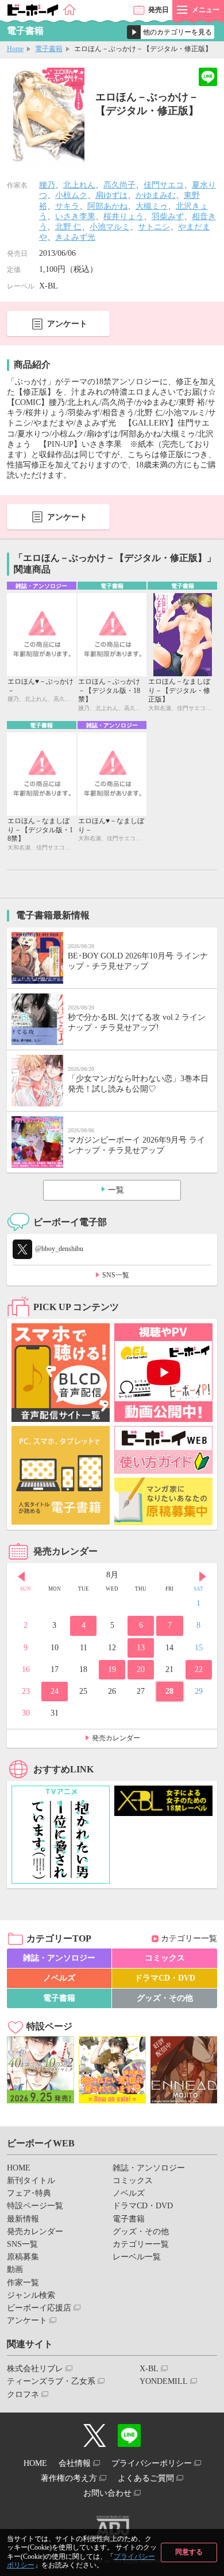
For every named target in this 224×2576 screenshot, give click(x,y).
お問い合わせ (107, 2493)
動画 (15, 2269)
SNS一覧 (116, 1275)
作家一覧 (23, 2283)
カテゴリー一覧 (189, 1938)
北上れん (79, 185)
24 (55, 1691)
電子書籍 (49, 49)
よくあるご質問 (146, 2478)
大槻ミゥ (152, 206)
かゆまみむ (156, 195)
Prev (21, 1576)
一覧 (116, 1190)
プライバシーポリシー (152, 2463)
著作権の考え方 (69, 2478)
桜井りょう (123, 217)
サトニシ (154, 227)
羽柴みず (168, 217)
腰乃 (47, 185)
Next (203, 1576)
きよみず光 (75, 237)
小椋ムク (71, 195)
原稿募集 (23, 2257)
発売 (159, 10)
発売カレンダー (116, 1738)
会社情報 (75, 2463)
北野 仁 (68, 227)
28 (169, 1691)
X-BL (149, 2369)
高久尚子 (119, 185)
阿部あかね (107, 206)
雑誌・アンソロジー (59, 1958)
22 (199, 1669)
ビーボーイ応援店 (39, 2308)
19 (112, 1669)
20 (141, 1669)
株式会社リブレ (35, 2369)
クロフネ (23, 2394)
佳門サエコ (164, 185)
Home (15, 49)
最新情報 (23, 2219)
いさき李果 (75, 217)
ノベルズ (59, 1978)
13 (141, 1648)
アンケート (67, 324)
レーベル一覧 (137, 2257)
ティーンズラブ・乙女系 (51, 2381)
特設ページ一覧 (35, 2206)
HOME (19, 2168)
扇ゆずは (111, 195)
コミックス (165, 1958)
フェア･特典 (29, 2193)
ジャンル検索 (31, 2295)
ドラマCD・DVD (165, 1978)
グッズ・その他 (165, 1998)
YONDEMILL (164, 2381)
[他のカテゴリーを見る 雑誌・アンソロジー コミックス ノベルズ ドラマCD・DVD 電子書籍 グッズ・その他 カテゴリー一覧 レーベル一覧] (171, 32)
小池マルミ (110, 227)
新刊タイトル (31, 2181)
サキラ (67, 206)
